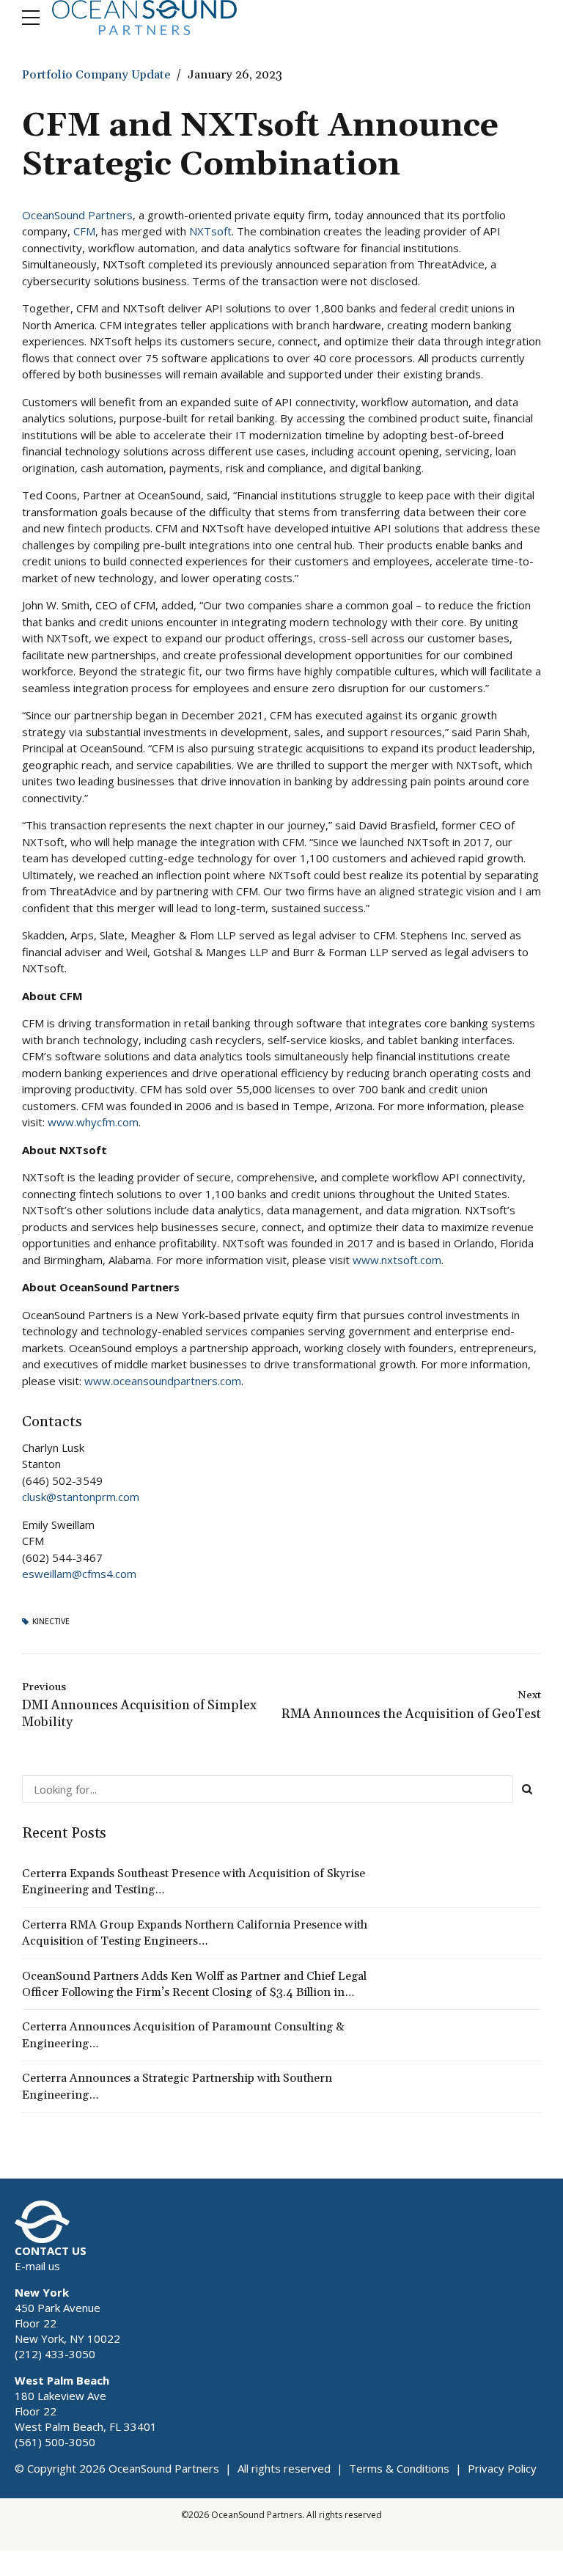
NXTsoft (210, 231)
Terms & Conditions (399, 2468)
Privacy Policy (502, 2468)
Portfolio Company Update (96, 75)
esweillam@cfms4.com (79, 1574)
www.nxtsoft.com (397, 1260)
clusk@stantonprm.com (81, 1497)
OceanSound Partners (77, 215)
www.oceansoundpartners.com (163, 1381)
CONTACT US (51, 2250)
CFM (84, 231)
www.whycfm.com (93, 1122)
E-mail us (37, 2266)
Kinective (51, 1622)
